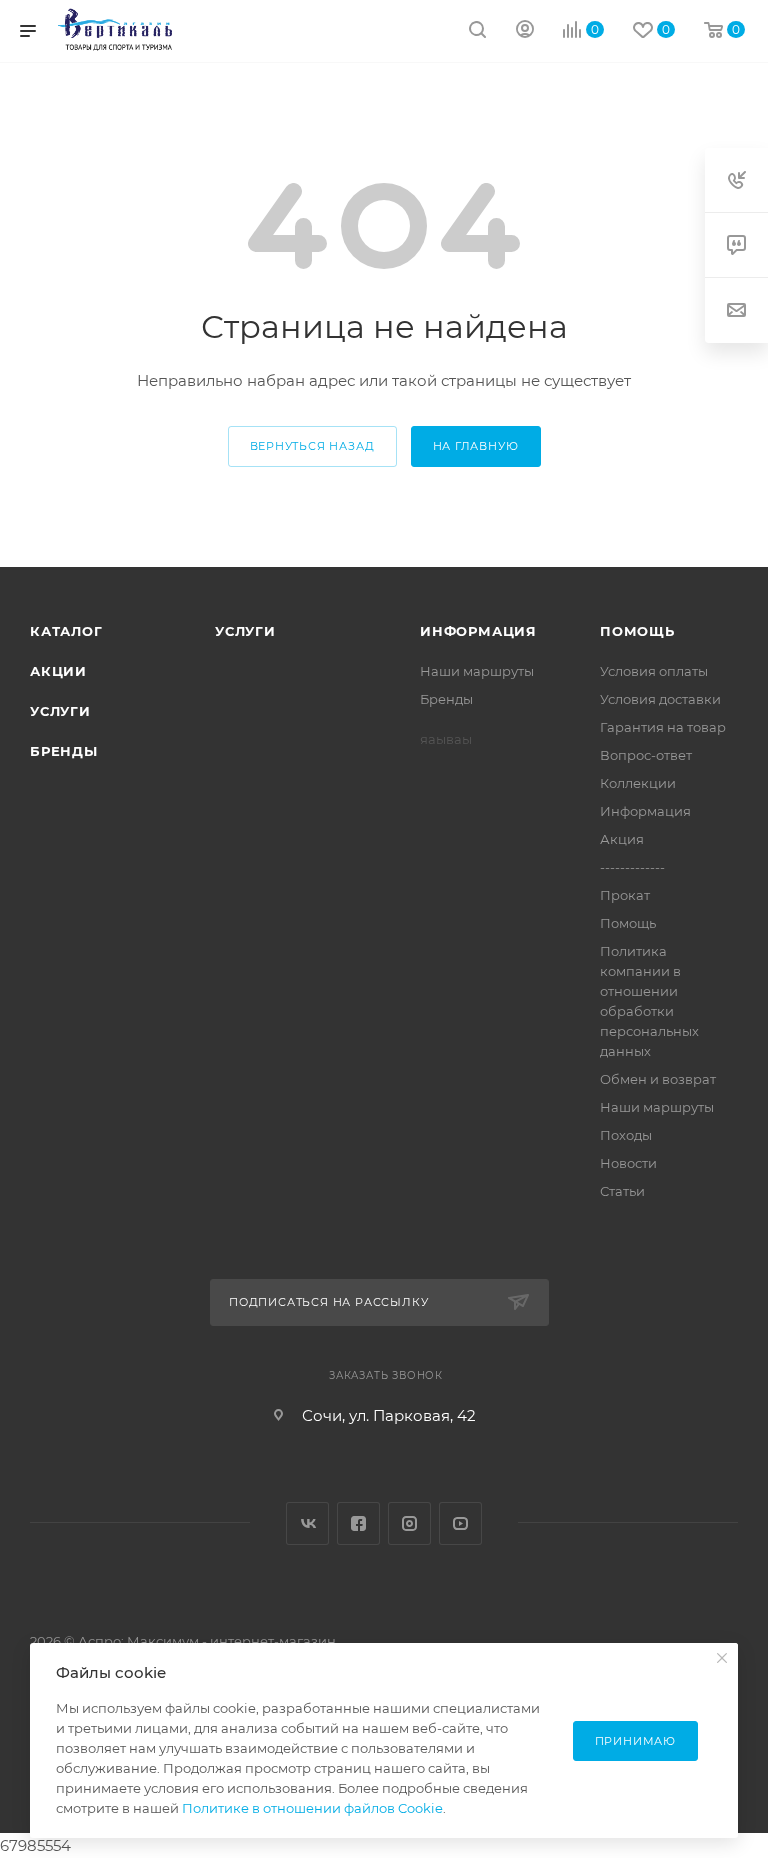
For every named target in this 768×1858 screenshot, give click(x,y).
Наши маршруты (477, 671)
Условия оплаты (654, 671)
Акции (58, 671)
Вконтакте (307, 1523)
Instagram (409, 1523)
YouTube (460, 1523)
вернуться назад (312, 446)
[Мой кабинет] (525, 31)
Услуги (60, 711)
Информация (478, 631)
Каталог (66, 631)
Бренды (64, 751)
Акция (622, 839)
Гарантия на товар (663, 727)
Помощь (637, 631)
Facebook (358, 1523)
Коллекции (638, 783)
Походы (626, 1135)
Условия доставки (660, 699)
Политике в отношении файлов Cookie (312, 1808)
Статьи (622, 1191)
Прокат (625, 895)
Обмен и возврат (658, 1079)
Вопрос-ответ (646, 755)
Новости (628, 1163)
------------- (632, 867)
